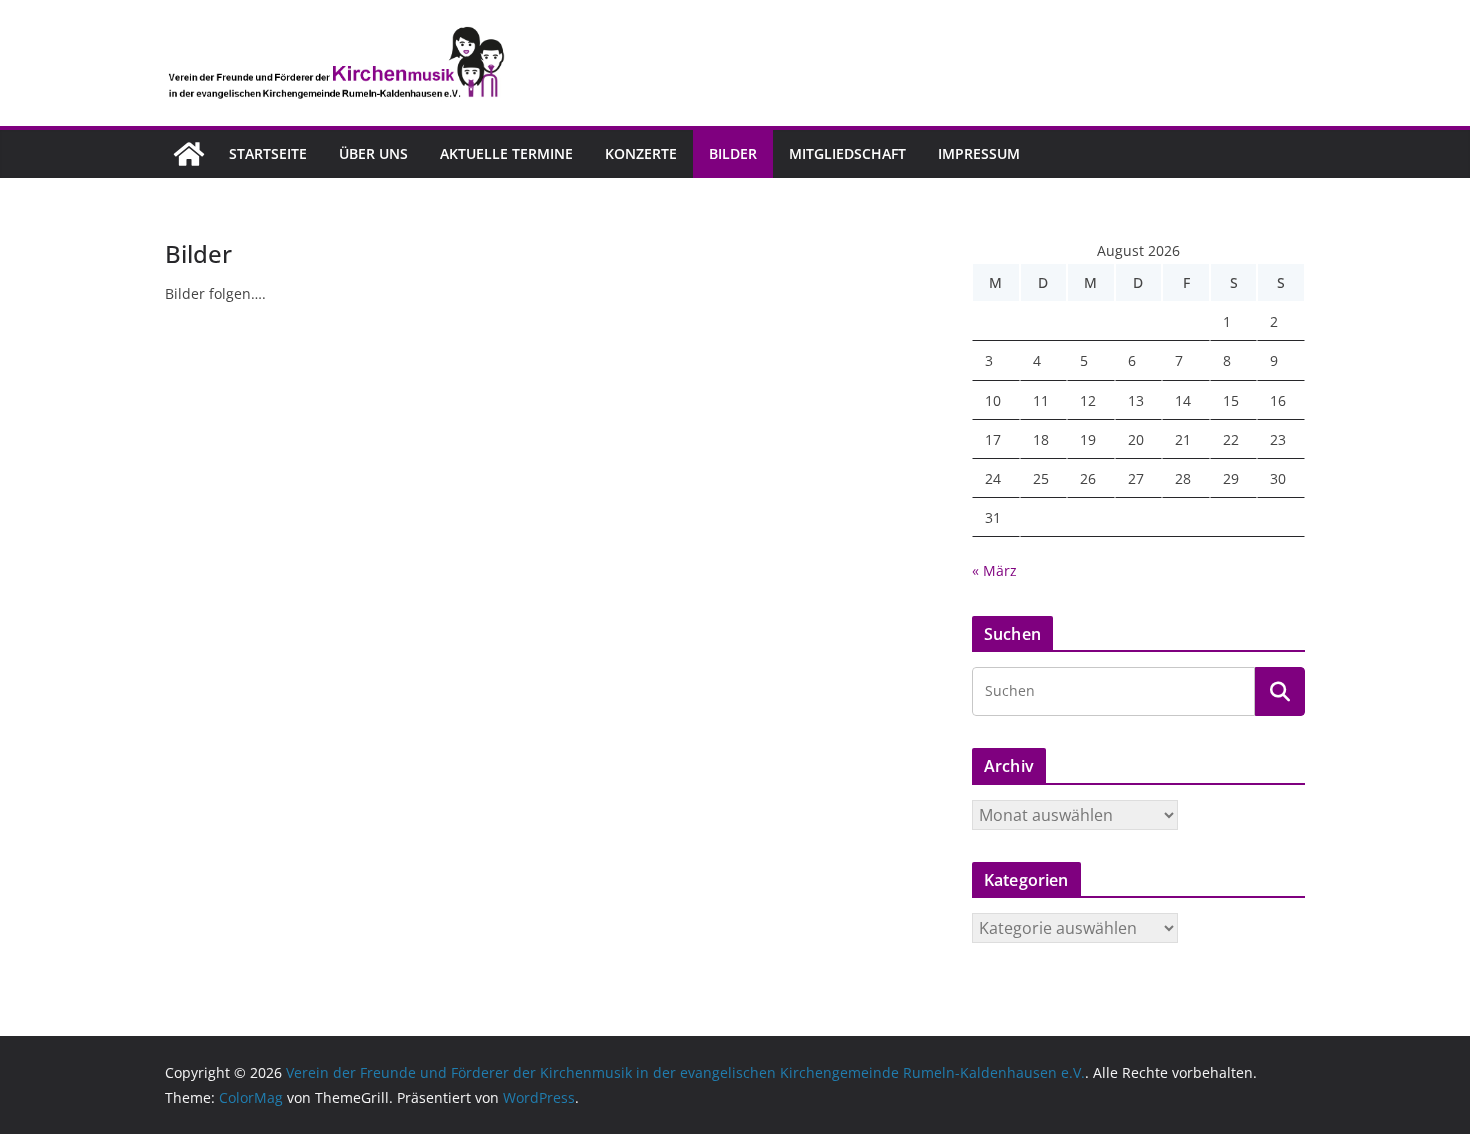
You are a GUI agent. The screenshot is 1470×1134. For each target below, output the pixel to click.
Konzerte (641, 153)
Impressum (979, 153)
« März (994, 570)
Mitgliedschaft (847, 153)
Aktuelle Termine (506, 153)
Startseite (268, 153)
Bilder (733, 153)
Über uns (373, 153)
